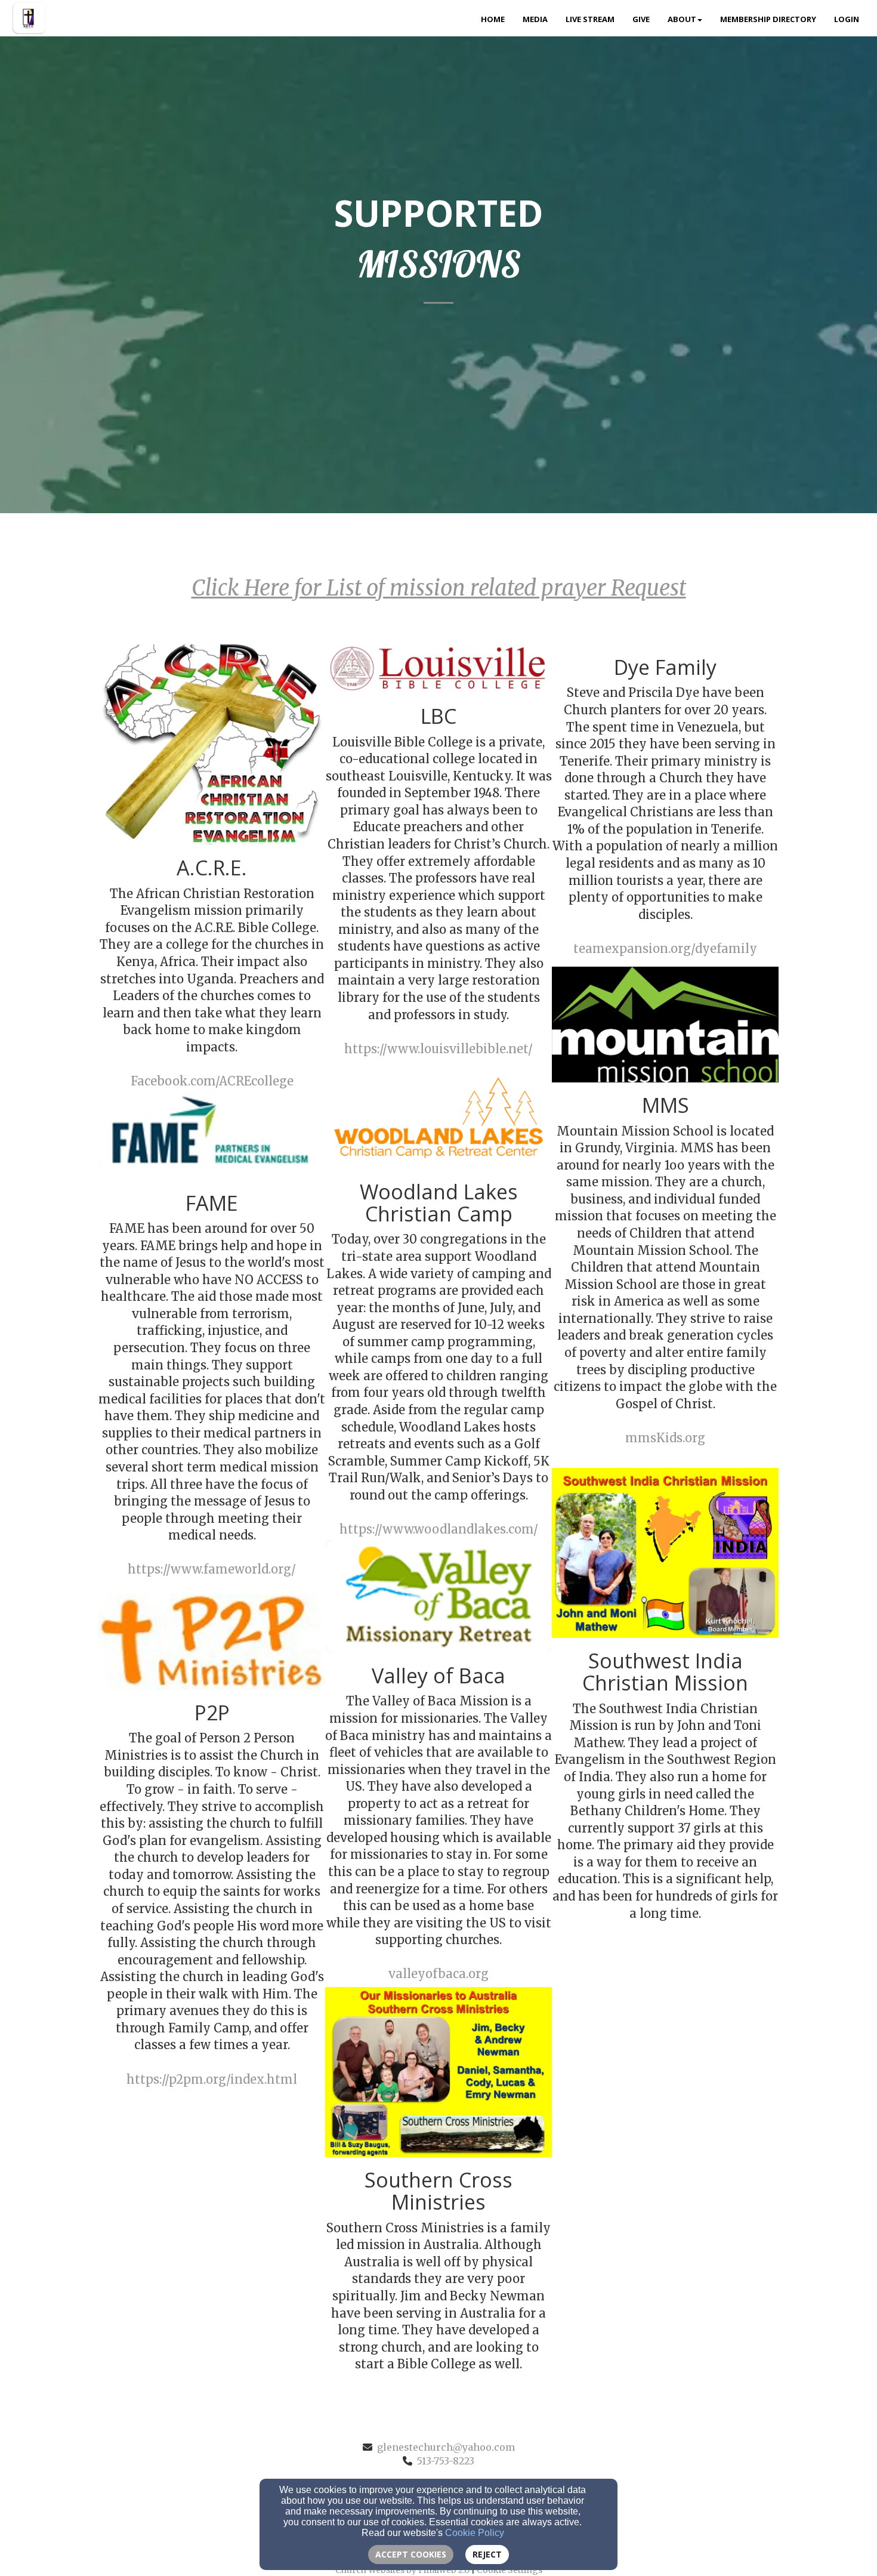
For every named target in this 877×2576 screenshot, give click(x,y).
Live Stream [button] (590, 19)
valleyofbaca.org (438, 1974)
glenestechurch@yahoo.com (446, 2447)
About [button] (682, 19)
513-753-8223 (446, 2461)
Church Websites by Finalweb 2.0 (402, 2570)
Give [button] (641, 19)
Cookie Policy (475, 2533)
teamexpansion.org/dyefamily (665, 948)
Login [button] (847, 19)
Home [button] (493, 19)
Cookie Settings (509, 2570)
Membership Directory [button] (768, 19)
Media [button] (535, 19)
